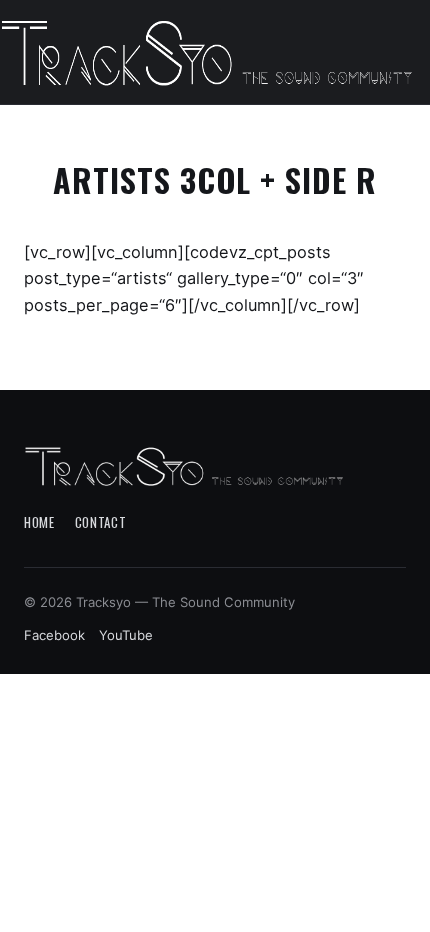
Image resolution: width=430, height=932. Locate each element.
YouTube (126, 635)
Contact (101, 522)
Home (39, 522)
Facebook (54, 635)
